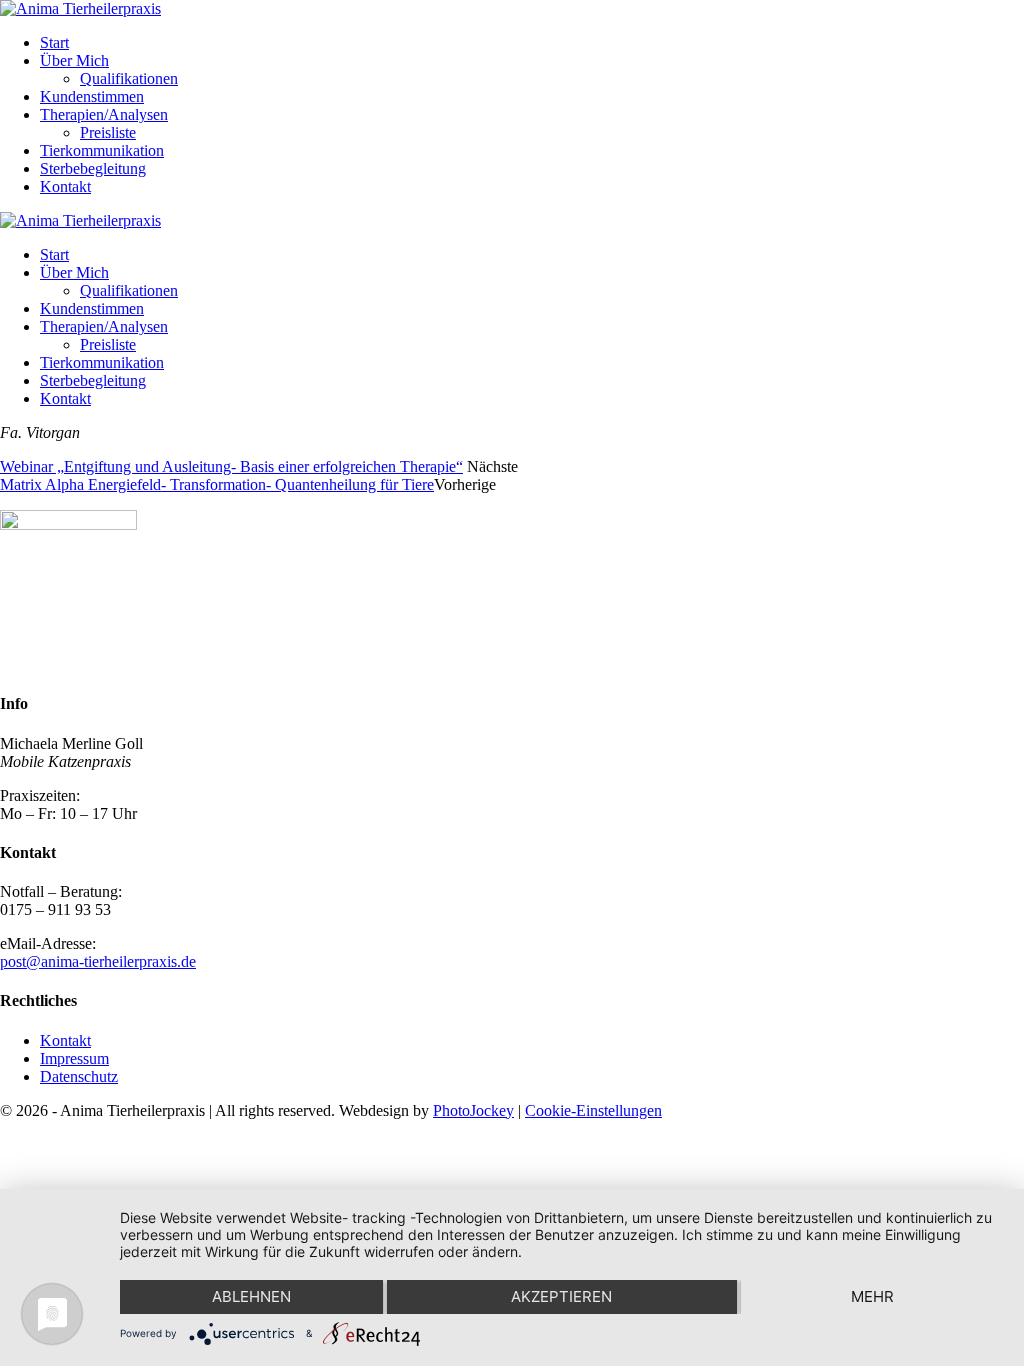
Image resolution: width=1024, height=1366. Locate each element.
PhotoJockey (473, 1110)
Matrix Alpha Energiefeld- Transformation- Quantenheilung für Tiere (217, 484)
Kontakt (65, 186)
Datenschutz (79, 1076)
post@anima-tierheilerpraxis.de (98, 961)
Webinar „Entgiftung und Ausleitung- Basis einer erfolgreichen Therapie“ (231, 466)
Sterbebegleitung (93, 168)
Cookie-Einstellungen (593, 1110)
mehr (872, 1296)
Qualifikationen (129, 78)
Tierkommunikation (102, 150)
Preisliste (108, 132)
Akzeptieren (561, 1296)
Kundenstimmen (92, 96)
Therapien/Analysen (104, 114)
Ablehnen (251, 1296)
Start (54, 42)
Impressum (74, 1058)
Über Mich (74, 60)
